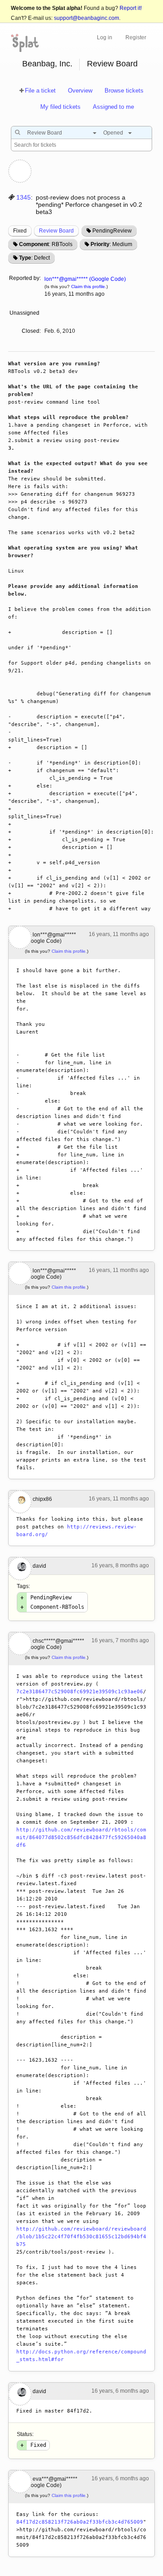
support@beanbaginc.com (86, 18)
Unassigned (25, 313)
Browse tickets (124, 91)
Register (136, 37)
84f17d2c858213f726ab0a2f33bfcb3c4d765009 (80, 2522)
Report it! (131, 8)
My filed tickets (60, 107)
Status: (25, 2434)
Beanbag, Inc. (47, 64)
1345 (24, 197)
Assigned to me (113, 107)
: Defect (34, 258)
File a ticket (40, 91)
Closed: (31, 331)
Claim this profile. (89, 286)
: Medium (111, 244)
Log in (105, 37)
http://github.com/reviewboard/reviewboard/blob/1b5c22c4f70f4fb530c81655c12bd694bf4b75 (81, 2237)
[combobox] (60, 133)
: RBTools (46, 244)
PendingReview (112, 231)
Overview (80, 91)
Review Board (112, 64)
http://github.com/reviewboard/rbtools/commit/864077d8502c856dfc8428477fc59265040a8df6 (81, 1838)
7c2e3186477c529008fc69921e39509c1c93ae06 (80, 1692)
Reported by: (25, 278)
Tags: (23, 1586)
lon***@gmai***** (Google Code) (85, 279)
